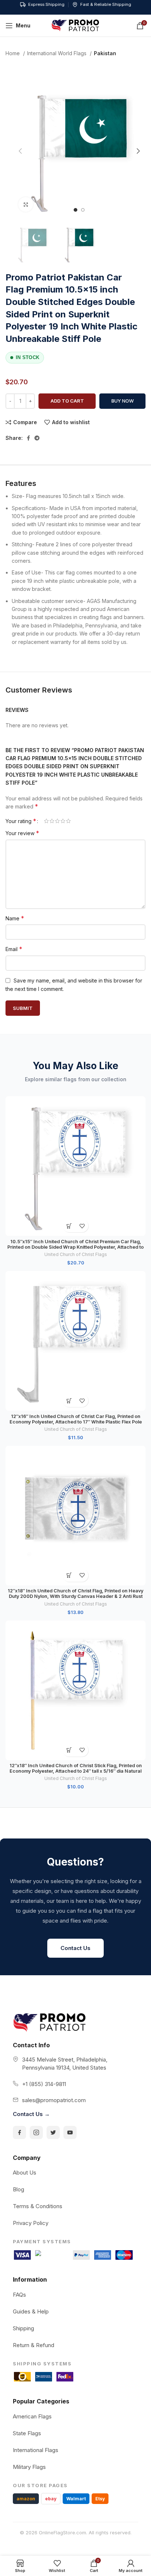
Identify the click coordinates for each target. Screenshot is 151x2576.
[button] (69, 1226)
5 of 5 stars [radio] (68, 821)
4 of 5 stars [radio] (63, 821)
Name (15, 918)
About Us (25, 2173)
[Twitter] (53, 2132)
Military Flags (29, 2467)
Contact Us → (31, 2114)
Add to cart (67, 401)
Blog (19, 2189)
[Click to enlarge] (26, 204)
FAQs (19, 2295)
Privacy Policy (31, 2223)
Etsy (100, 2499)
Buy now (123, 401)
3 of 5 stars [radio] (57, 821)
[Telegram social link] (37, 438)
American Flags (32, 2416)
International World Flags (58, 53)
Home (13, 53)
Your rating (21, 821)
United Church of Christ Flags (76, 1254)
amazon (26, 2499)
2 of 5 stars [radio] (52, 821)
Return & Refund (34, 2345)
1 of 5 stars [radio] (46, 821)
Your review (22, 833)
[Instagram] (36, 2132)
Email (14, 949)
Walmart (76, 2499)
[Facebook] (19, 2132)
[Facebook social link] (28, 438)
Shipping (23, 2328)
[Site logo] (75, 25)
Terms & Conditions (38, 2206)
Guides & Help (31, 2311)
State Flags (27, 2433)
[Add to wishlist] (82, 1226)
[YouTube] (70, 2132)
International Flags (36, 2450)
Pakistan (105, 53)
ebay (51, 2499)
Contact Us (75, 1948)
